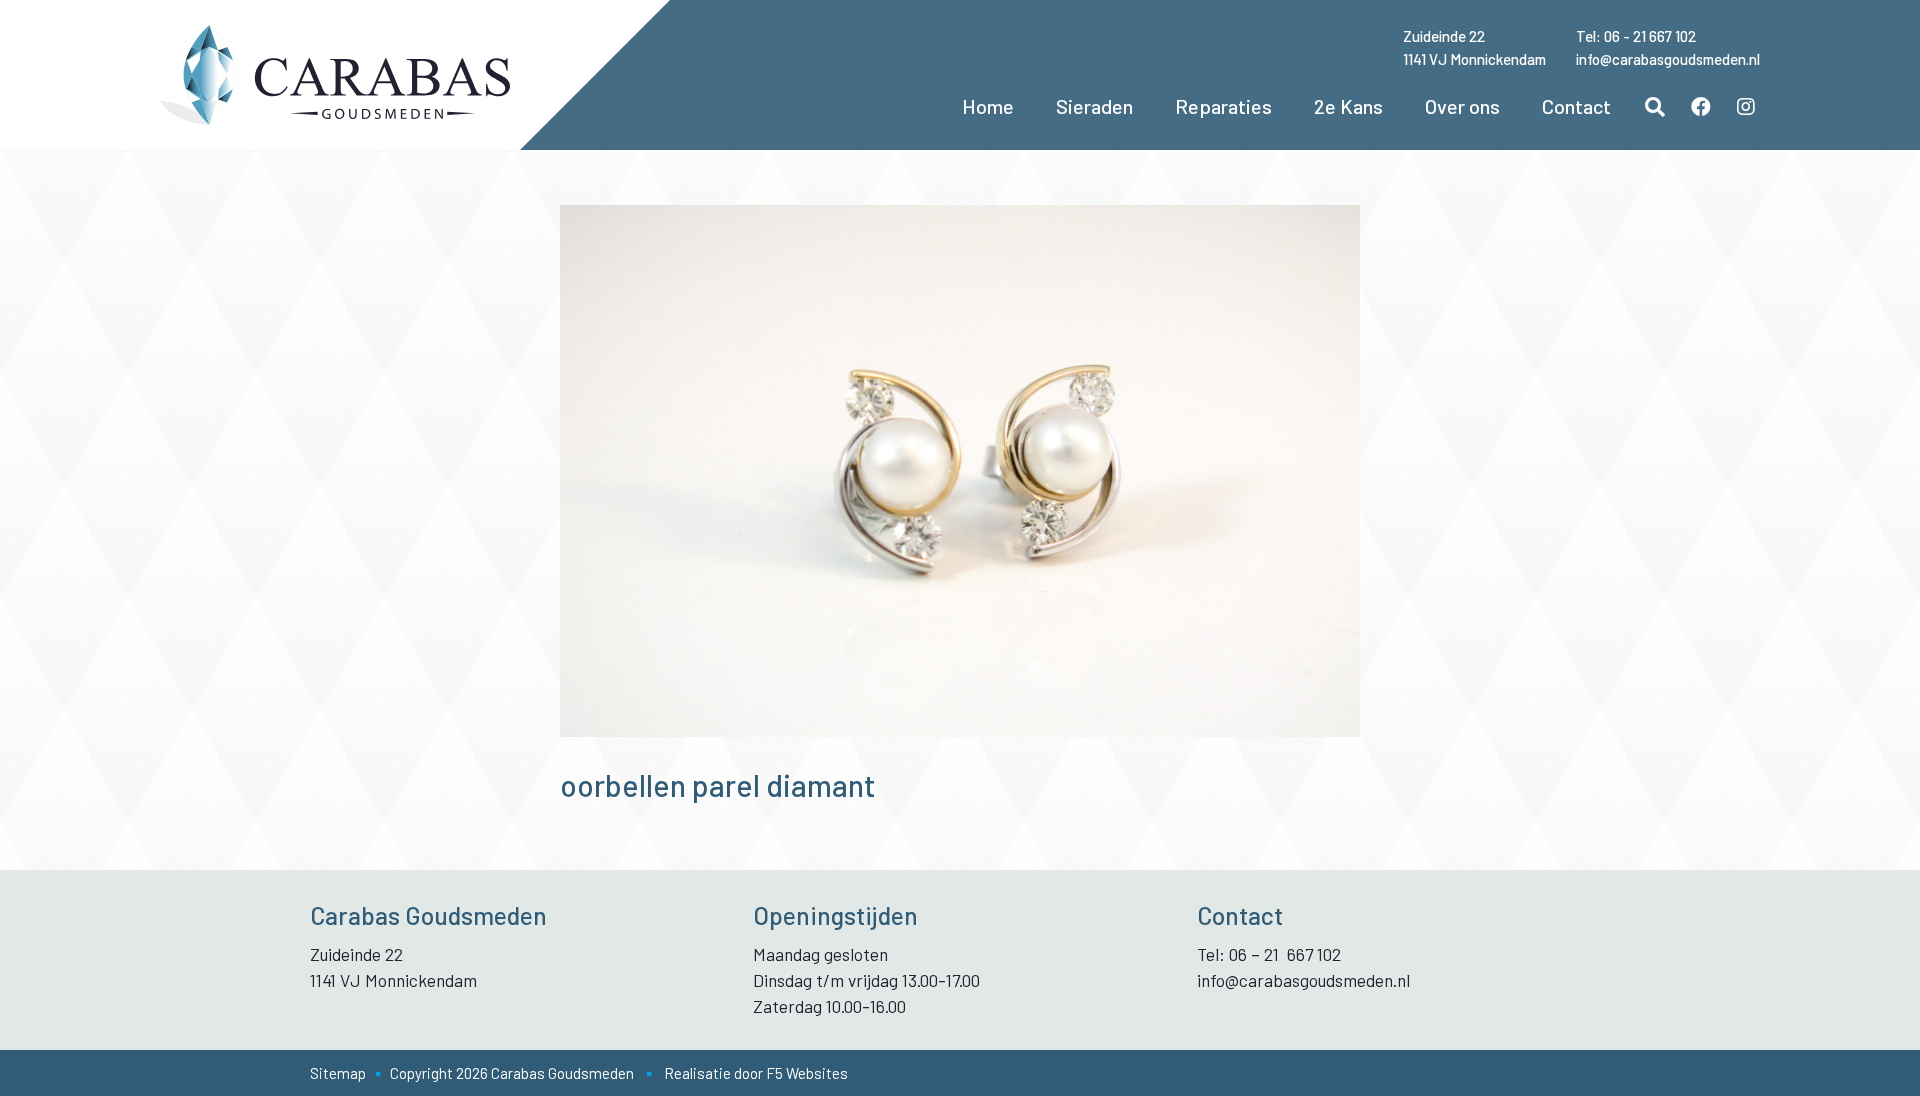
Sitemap (338, 1073)
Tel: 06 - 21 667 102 (1636, 36)
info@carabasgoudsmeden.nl (1668, 59)
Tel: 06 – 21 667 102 (1269, 954)
